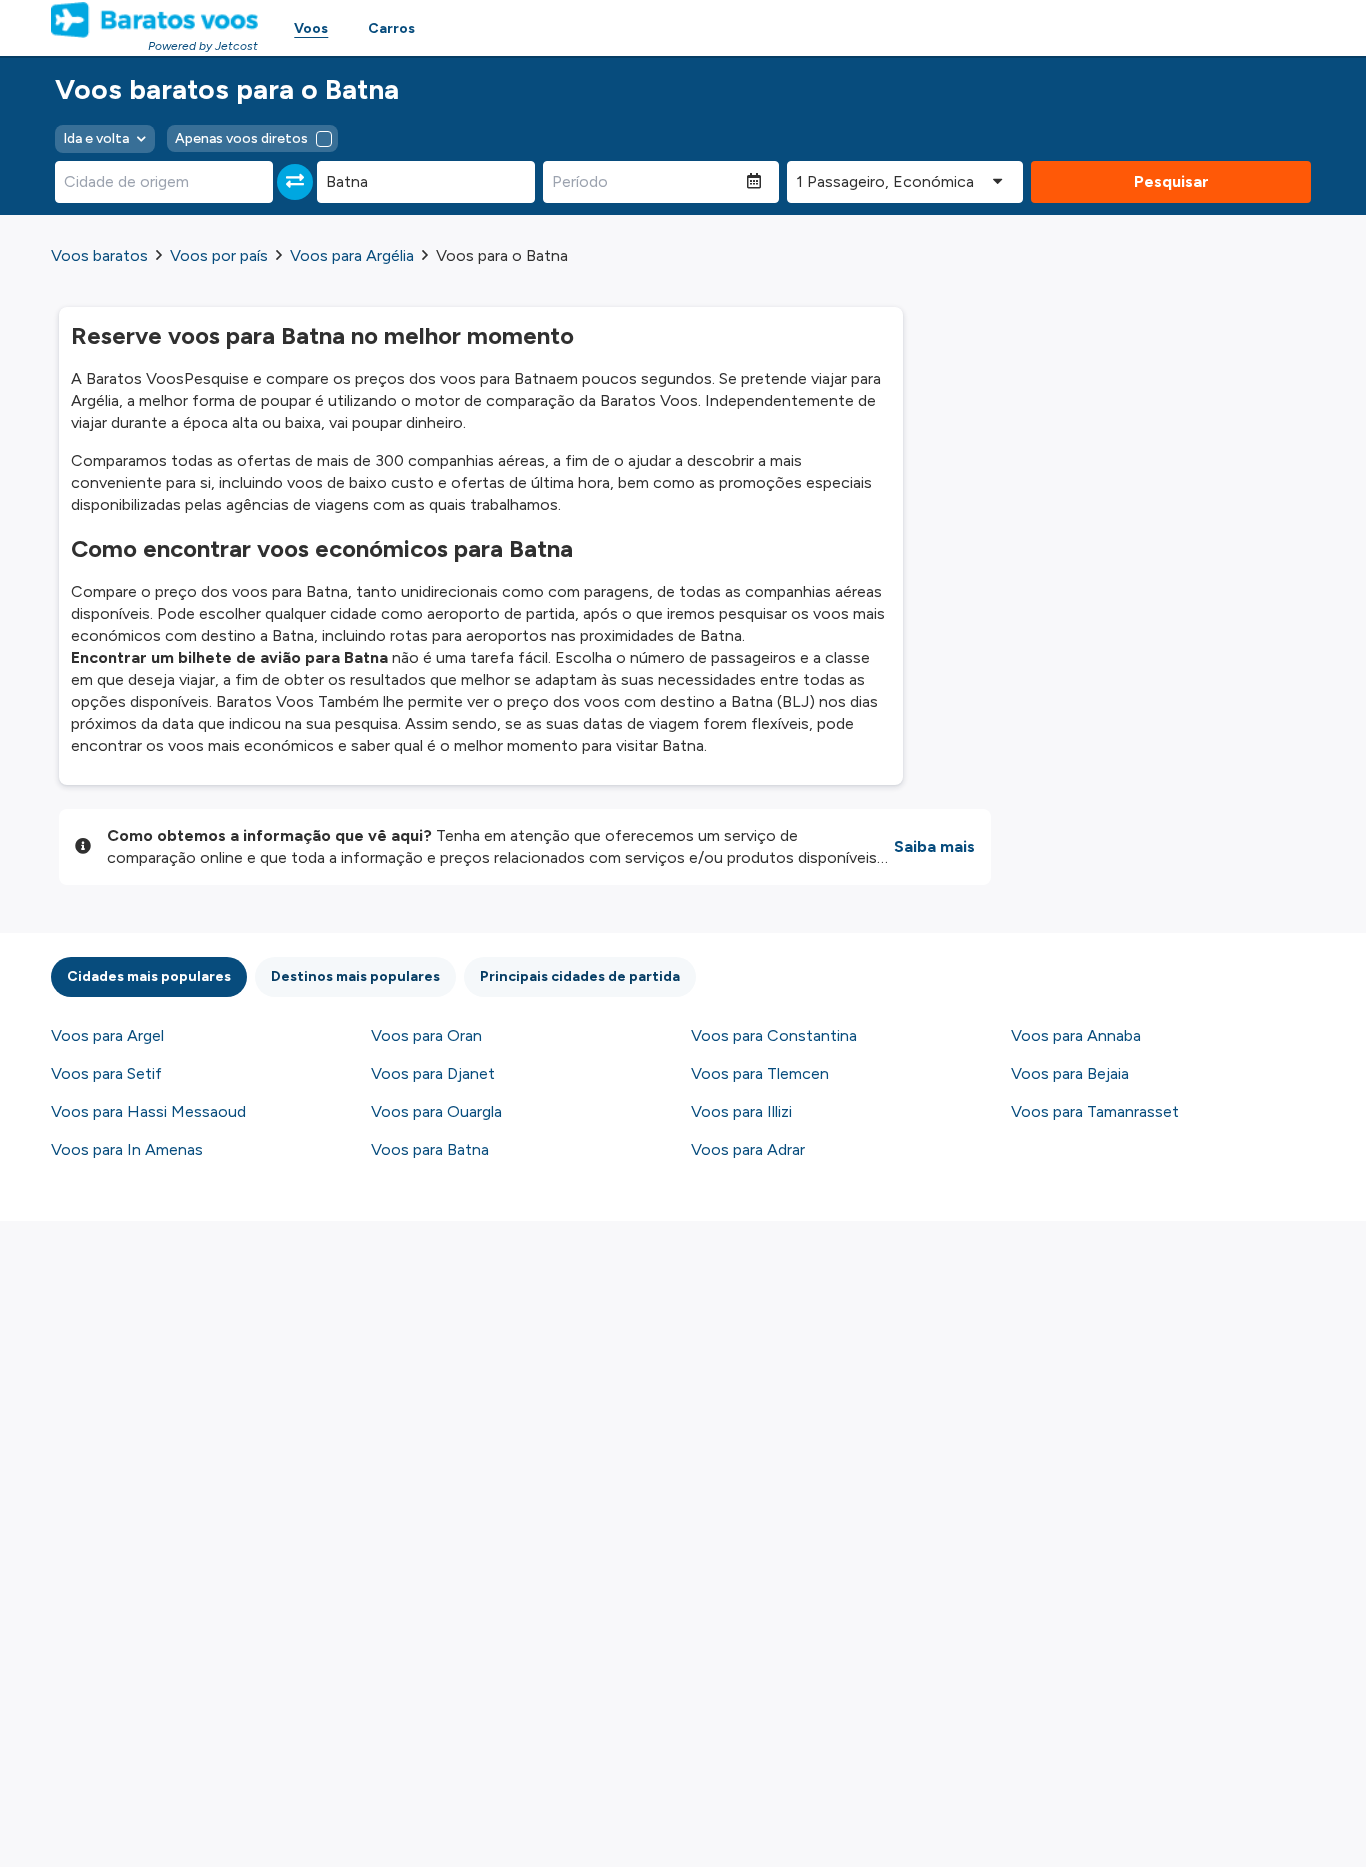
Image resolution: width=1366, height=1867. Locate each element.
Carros (391, 28)
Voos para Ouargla (436, 1111)
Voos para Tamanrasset (1095, 1111)
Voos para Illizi (741, 1111)
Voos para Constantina (774, 1035)
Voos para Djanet (433, 1073)
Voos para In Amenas (127, 1149)
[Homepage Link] (154, 20)
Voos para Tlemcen (760, 1073)
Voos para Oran (426, 1035)
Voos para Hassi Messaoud (148, 1111)
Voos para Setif (106, 1073)
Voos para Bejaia (1070, 1073)
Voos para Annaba (1076, 1035)
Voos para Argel (107, 1035)
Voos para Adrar (748, 1149)
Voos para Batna (430, 1149)
